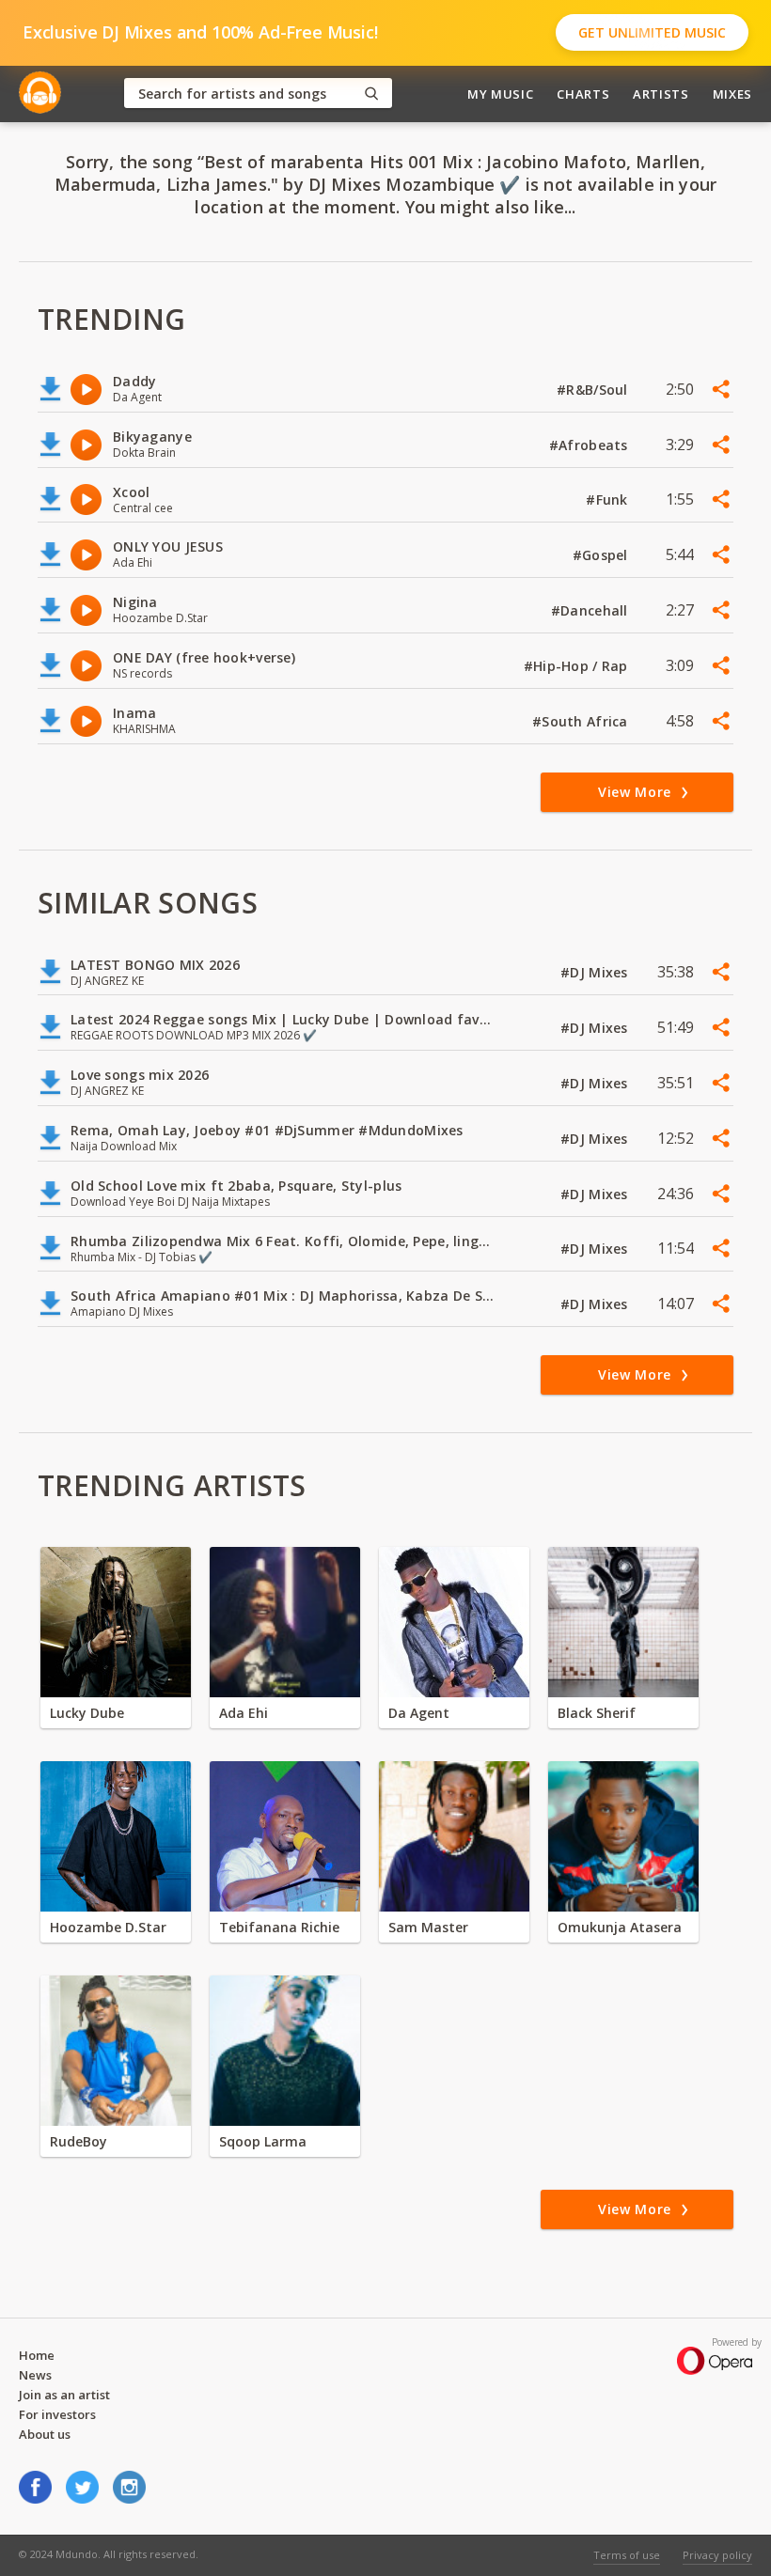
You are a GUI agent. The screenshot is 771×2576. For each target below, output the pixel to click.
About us (45, 2434)
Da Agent (419, 1713)
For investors (57, 2414)
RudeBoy (79, 2141)
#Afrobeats (590, 445)
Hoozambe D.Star (108, 1927)
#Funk (609, 500)
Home (37, 2355)
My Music (500, 94)
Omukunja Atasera (620, 1927)
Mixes (732, 94)
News (35, 2375)
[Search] (371, 94)
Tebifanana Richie (279, 1927)
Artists (661, 94)
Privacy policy (717, 2555)
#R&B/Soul (594, 390)
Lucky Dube (87, 1713)
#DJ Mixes (596, 972)
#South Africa (582, 721)
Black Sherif (597, 1713)
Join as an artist (64, 2395)
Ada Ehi (244, 1713)
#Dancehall (591, 610)
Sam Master (428, 1927)
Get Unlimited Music (652, 32)
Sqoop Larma (263, 2141)
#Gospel (602, 555)
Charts (583, 94)
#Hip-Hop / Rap (578, 666)
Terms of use (627, 2555)
